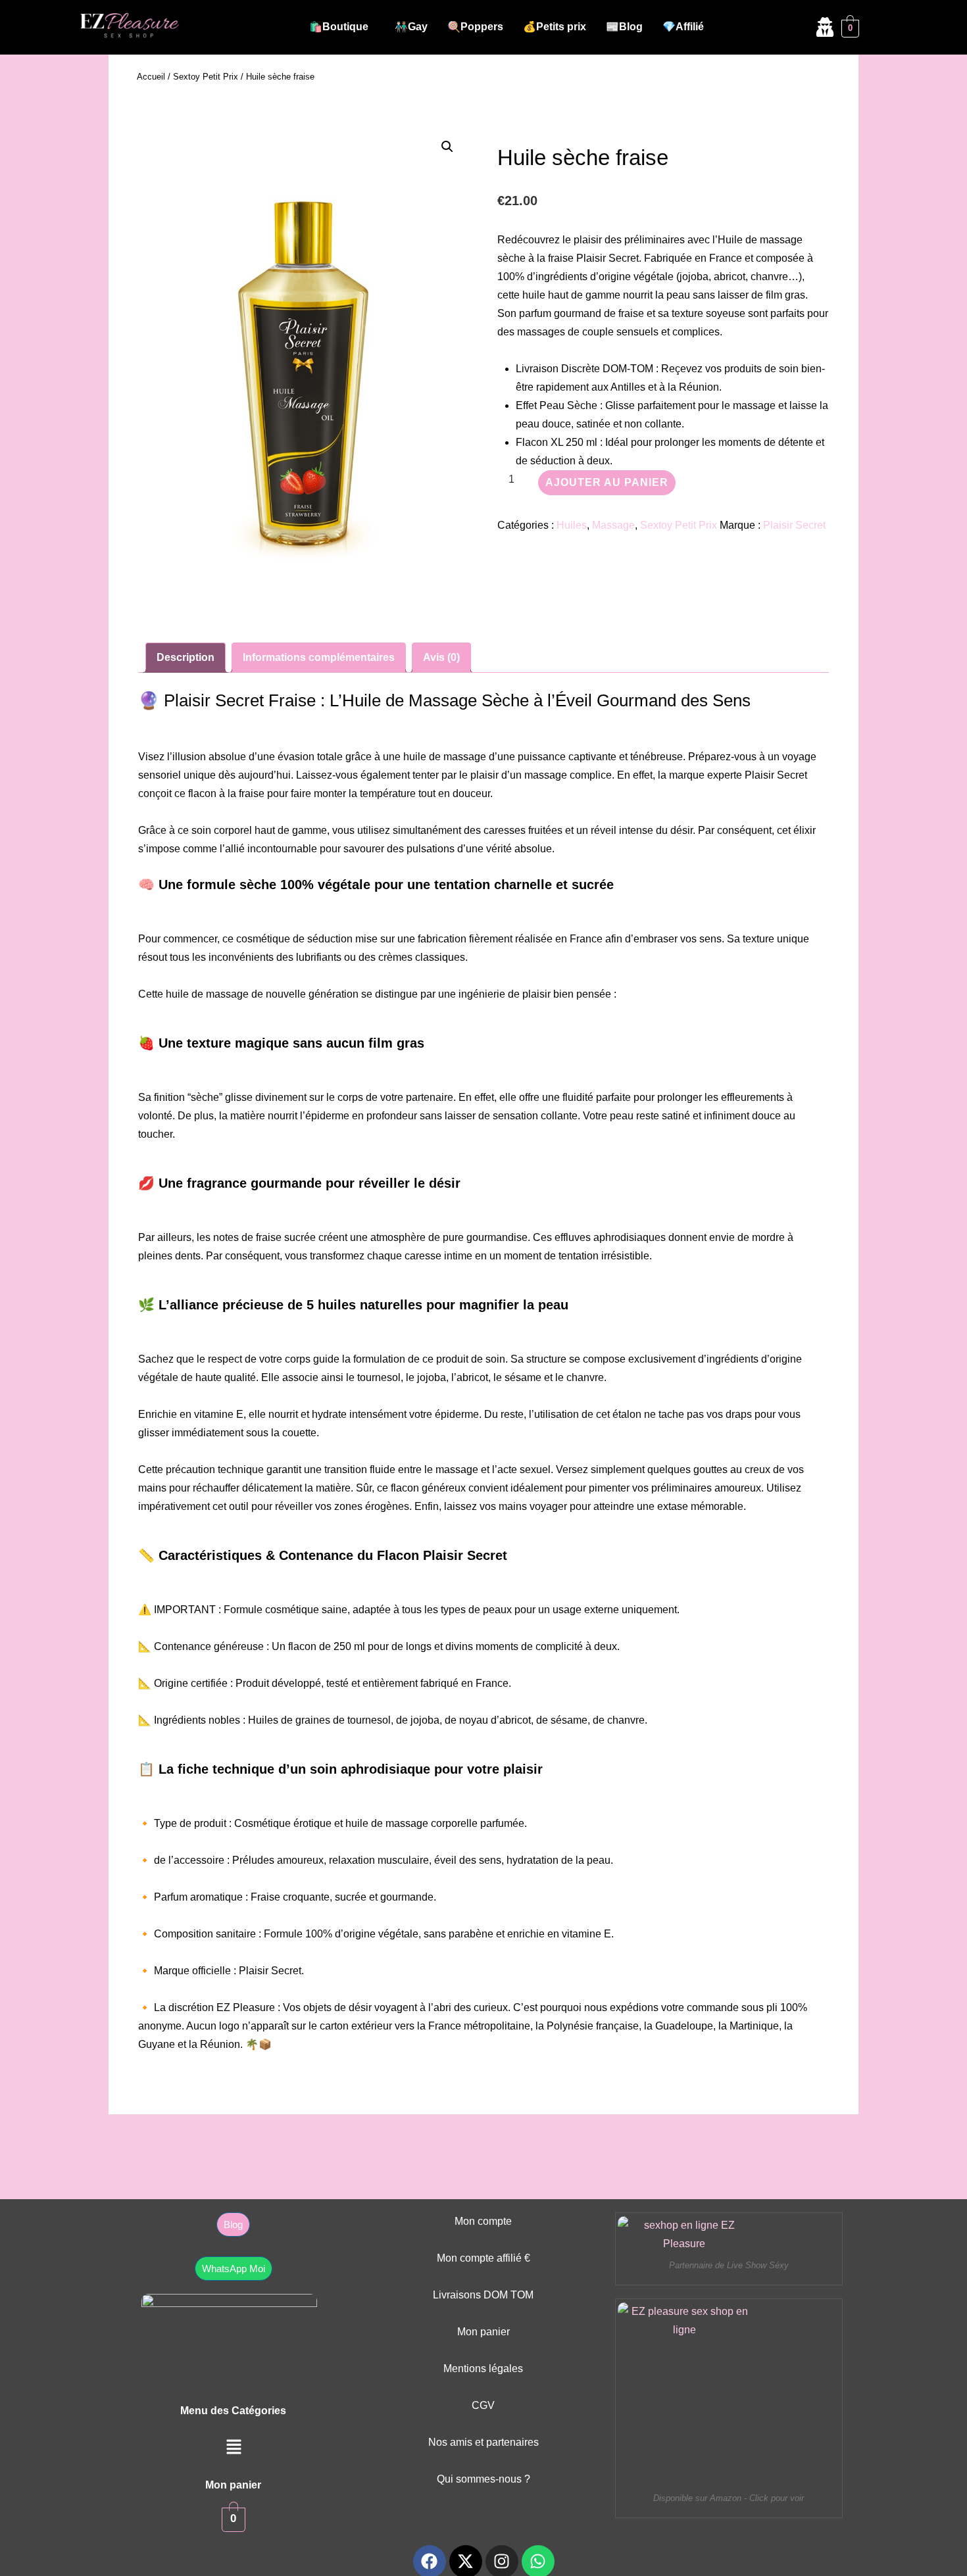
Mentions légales (483, 2369)
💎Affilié (683, 27)
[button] (342, 27)
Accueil (151, 77)
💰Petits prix (555, 27)
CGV (483, 2405)
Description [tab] (186, 657)
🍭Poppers (475, 27)
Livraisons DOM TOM (483, 2295)
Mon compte (483, 2221)
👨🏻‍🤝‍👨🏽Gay (411, 27)
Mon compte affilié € (484, 2258)
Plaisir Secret (794, 525)
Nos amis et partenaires (484, 2442)
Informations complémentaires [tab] (319, 657)
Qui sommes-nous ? (484, 2479)
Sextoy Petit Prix (206, 77)
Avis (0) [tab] (441, 657)
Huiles (572, 525)
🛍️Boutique (339, 27)
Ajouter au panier (607, 482)
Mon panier (484, 2332)
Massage (613, 525)
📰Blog (624, 27)
